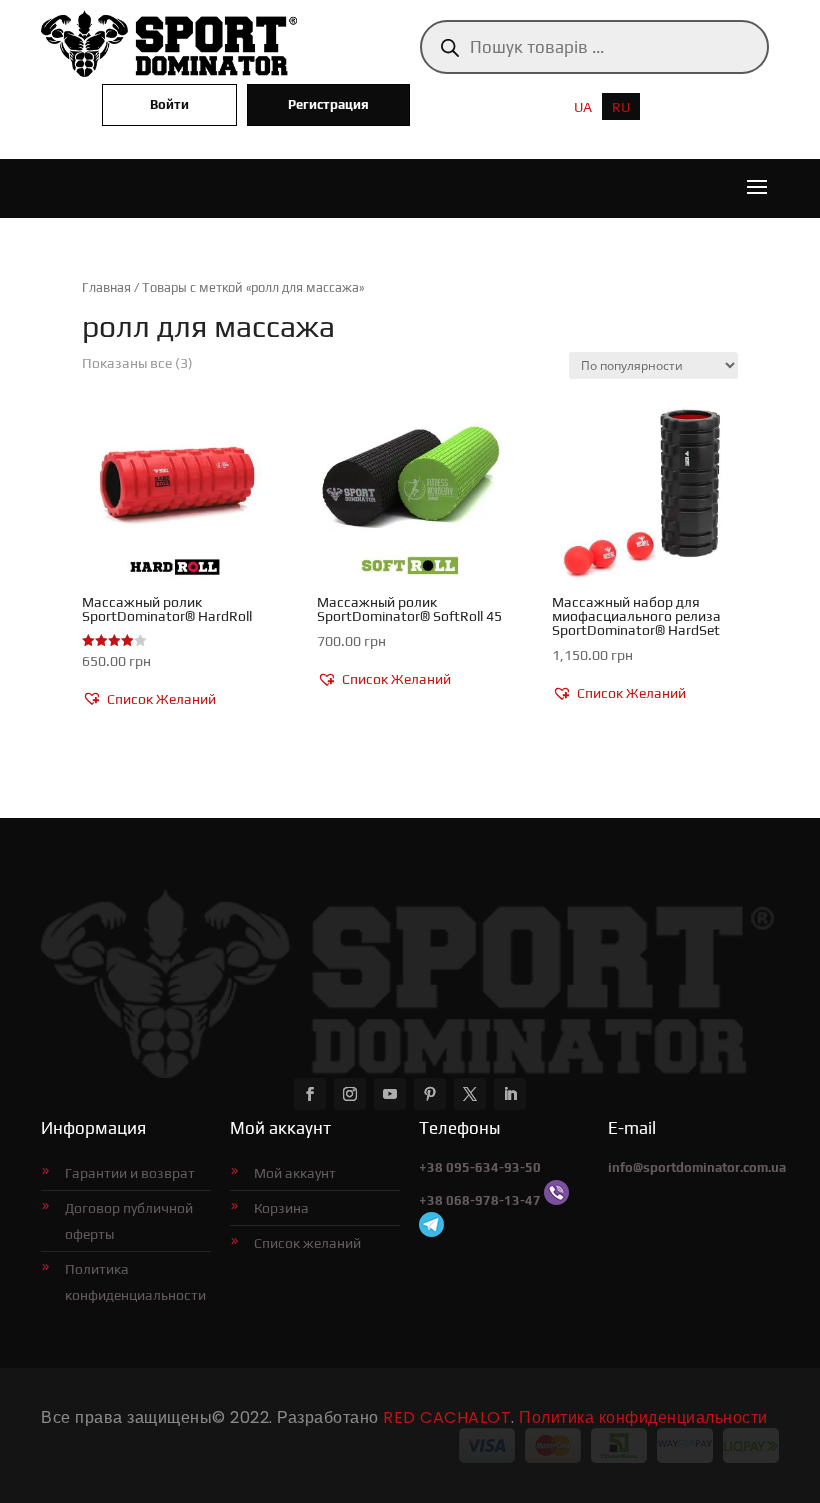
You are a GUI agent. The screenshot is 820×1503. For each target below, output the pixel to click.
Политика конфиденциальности (135, 1282)
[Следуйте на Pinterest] (430, 1094)
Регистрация (328, 104)
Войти (169, 104)
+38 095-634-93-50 (480, 1167)
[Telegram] (431, 1232)
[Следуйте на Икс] (470, 1094)
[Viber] (556, 1200)
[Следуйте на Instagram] (350, 1094)
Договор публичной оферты (129, 1221)
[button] (149, 700)
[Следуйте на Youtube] (390, 1094)
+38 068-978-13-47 (480, 1200)
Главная (106, 287)
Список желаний (307, 1243)
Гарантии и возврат (130, 1173)
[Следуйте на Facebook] (310, 1094)
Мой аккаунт (295, 1173)
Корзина (281, 1208)
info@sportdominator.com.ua (697, 1167)
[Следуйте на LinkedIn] (510, 1094)
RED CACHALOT (447, 1417)
